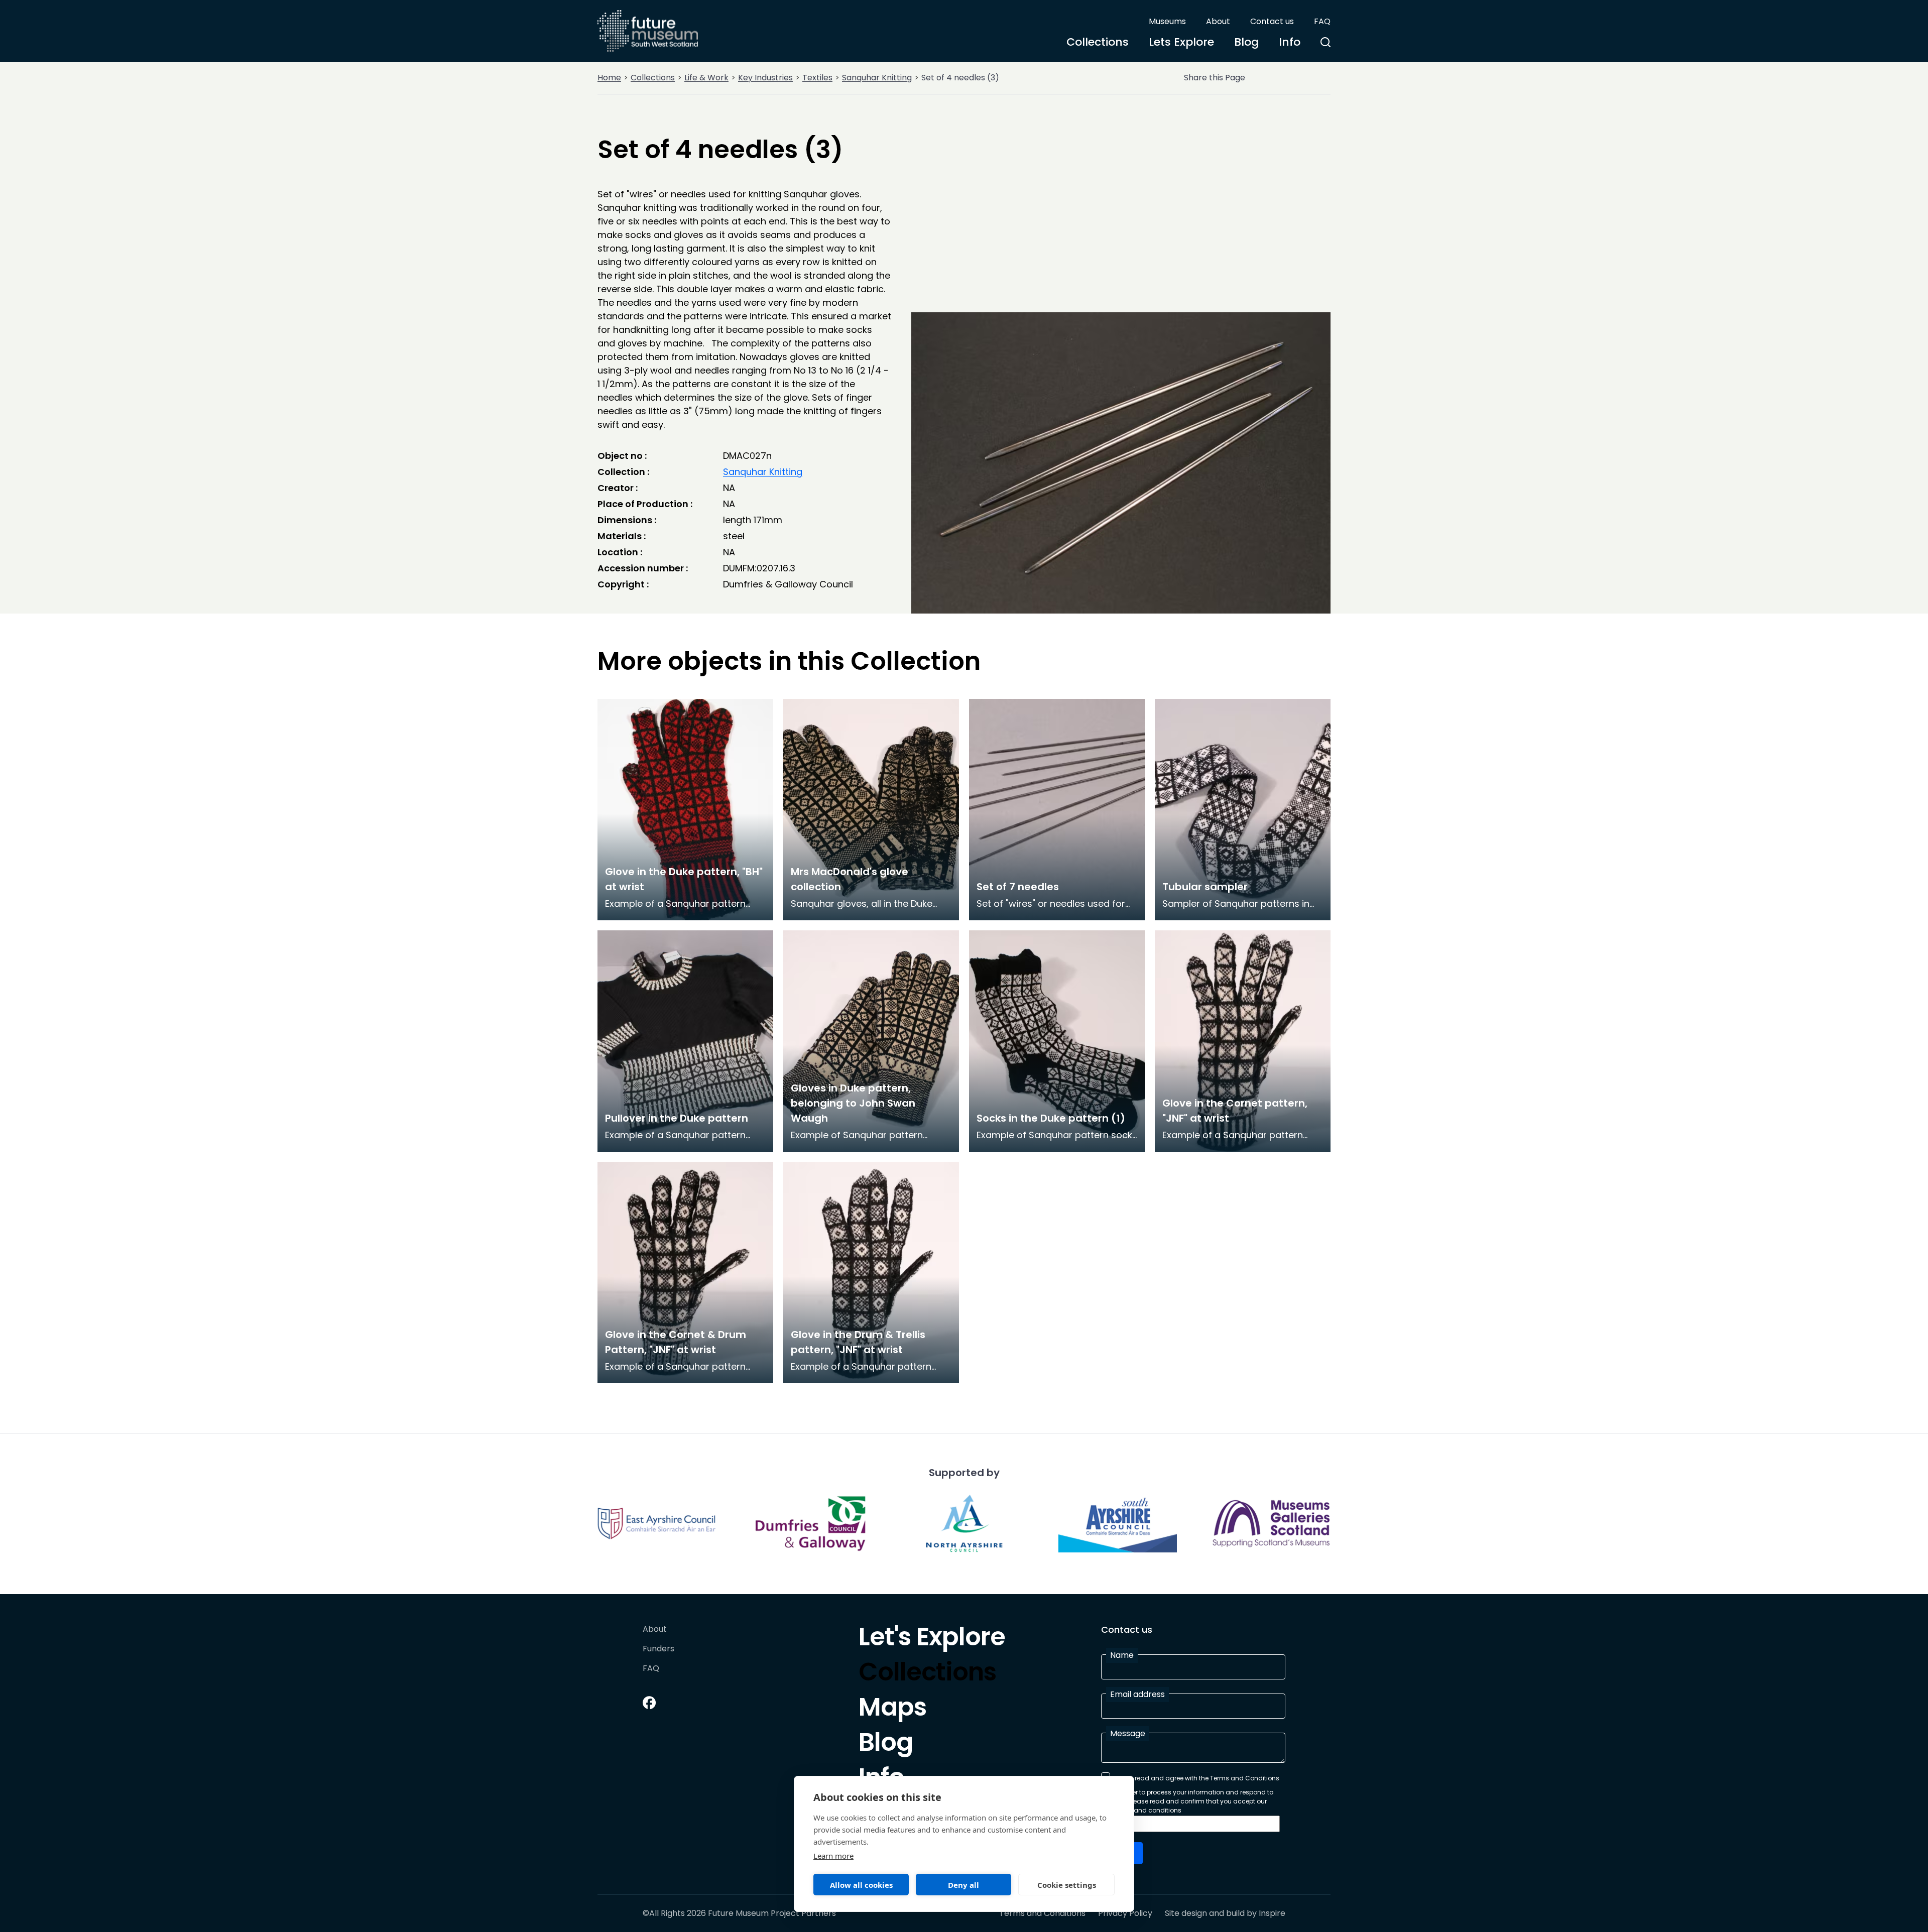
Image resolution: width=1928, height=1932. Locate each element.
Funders (658, 1649)
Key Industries (765, 78)
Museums (1167, 21)
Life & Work (706, 78)
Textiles (817, 78)
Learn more (833, 1856)
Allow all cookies (861, 1885)
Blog (1246, 42)
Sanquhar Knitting (877, 78)
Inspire (1272, 1913)
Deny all (963, 1885)
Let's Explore (932, 1639)
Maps (892, 1710)
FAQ (1322, 21)
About (1218, 21)
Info (1290, 42)
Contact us (1272, 21)
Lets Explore (1181, 42)
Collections (1098, 42)
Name (1122, 1655)
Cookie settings (1067, 1885)
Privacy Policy (1125, 1913)
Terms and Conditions (1042, 1913)
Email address (1137, 1694)
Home (609, 78)
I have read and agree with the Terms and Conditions (1197, 1778)
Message (1128, 1733)
